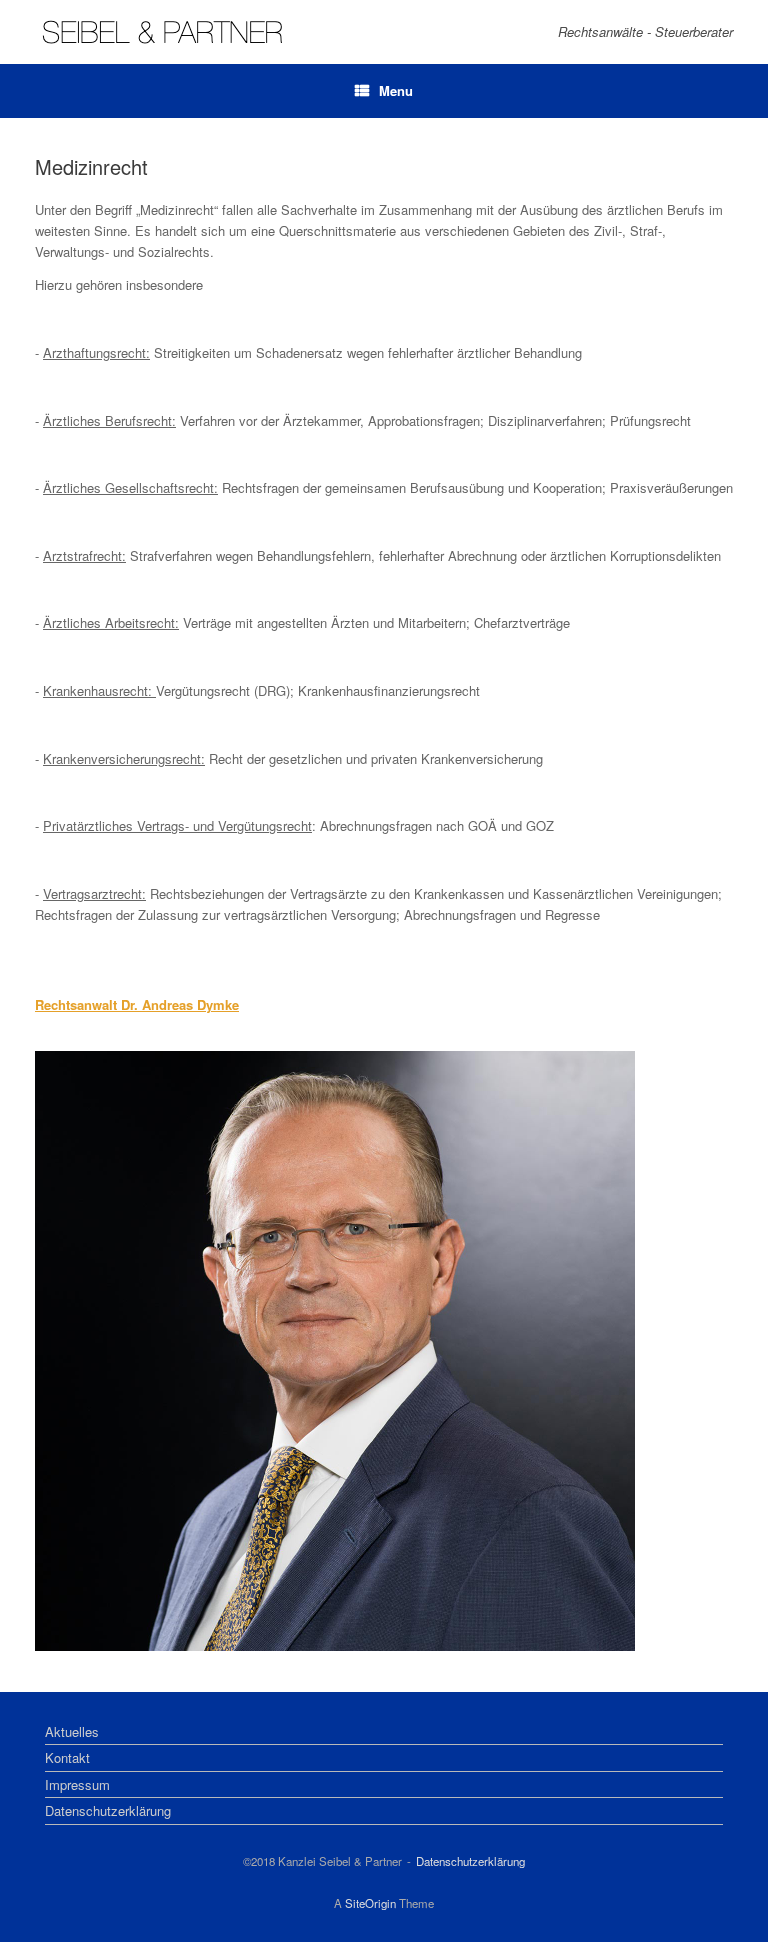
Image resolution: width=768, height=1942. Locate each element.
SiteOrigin (370, 1903)
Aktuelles (72, 1731)
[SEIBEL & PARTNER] (162, 32)
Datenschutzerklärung (108, 1810)
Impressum (77, 1784)
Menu (396, 90)
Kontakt (67, 1757)
